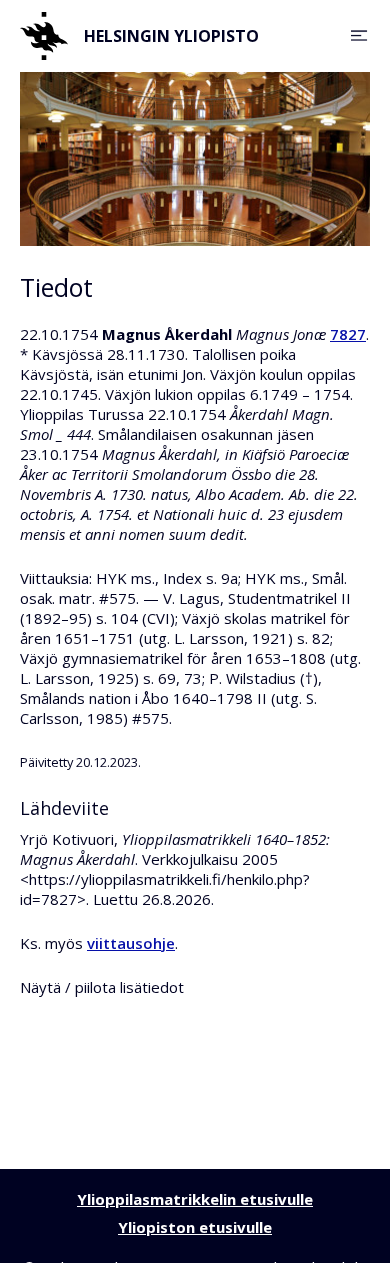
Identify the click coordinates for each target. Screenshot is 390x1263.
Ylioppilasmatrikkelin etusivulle (195, 1199)
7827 (348, 334)
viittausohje (131, 943)
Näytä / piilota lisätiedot (102, 987)
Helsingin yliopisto (171, 36)
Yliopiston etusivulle (195, 1227)
